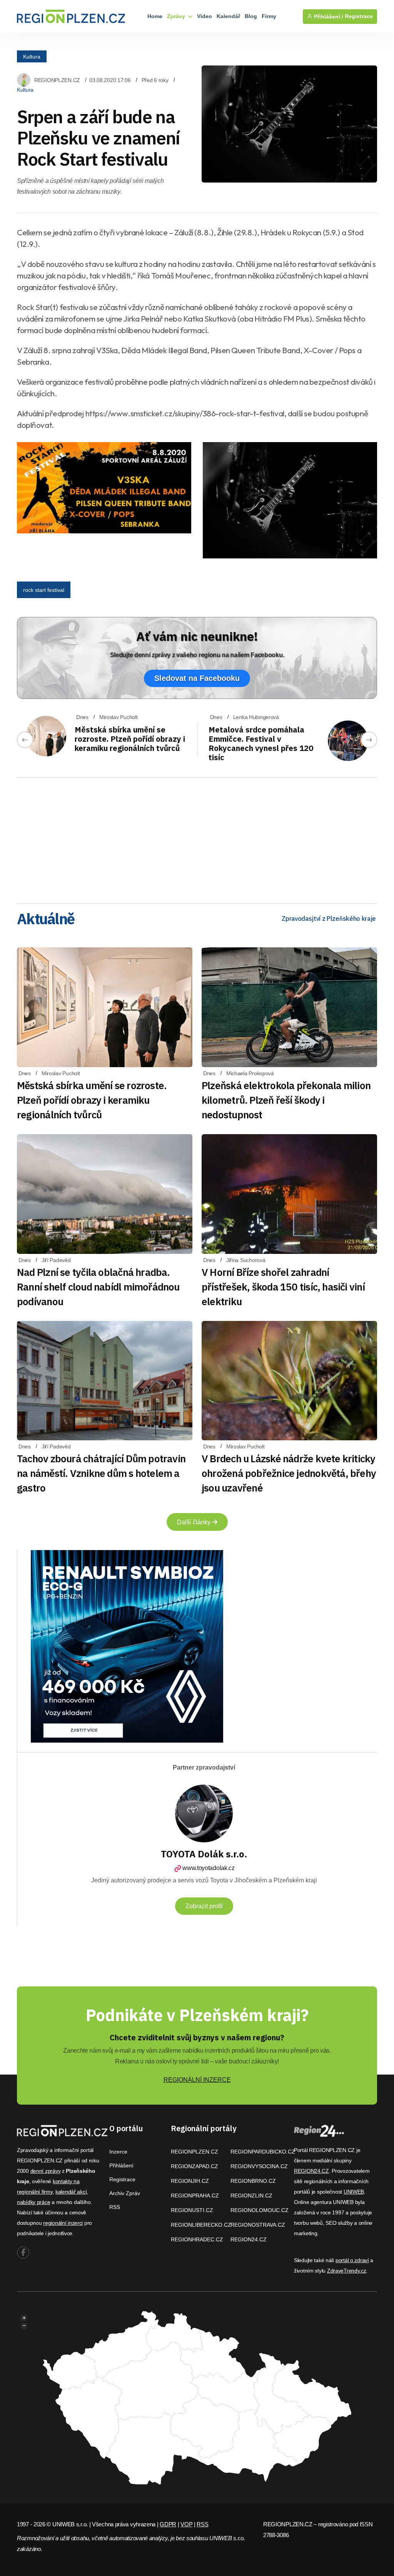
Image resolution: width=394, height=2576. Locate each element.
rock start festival (44, 590)
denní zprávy (46, 2171)
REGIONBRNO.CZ (253, 2181)
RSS (115, 2207)
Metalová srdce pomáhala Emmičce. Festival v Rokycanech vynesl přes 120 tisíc (261, 743)
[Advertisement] (197, 838)
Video (205, 16)
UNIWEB (354, 2192)
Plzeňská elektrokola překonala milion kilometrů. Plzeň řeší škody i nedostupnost (286, 1100)
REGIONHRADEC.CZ (197, 2239)
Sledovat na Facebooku (197, 678)
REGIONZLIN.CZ (251, 2196)
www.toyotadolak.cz (208, 1868)
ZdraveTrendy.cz (347, 2271)
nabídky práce (33, 2202)
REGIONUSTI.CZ (192, 2210)
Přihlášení (121, 2165)
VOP (186, 2524)
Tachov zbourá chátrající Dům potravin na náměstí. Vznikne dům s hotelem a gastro (101, 1473)
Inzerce (118, 2152)
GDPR (168, 2524)
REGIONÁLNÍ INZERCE (197, 2080)
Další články (194, 1522)
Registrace (359, 16)
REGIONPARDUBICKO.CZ (263, 2152)
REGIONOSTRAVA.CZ (258, 2225)
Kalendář (228, 16)
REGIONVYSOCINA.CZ (259, 2166)
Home (155, 16)
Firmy (269, 16)
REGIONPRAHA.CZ (195, 2196)
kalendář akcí (71, 2192)
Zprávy (177, 16)
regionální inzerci (63, 2223)
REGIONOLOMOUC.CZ (260, 2210)
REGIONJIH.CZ (190, 2181)
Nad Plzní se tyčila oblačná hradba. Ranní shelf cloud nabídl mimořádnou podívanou (98, 1287)
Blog (251, 16)
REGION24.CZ (249, 2239)
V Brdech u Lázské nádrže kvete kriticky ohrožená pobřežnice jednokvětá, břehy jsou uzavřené (289, 1473)
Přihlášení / (328, 17)
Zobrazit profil (204, 1906)
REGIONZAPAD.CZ (194, 2166)
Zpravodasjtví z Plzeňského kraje (329, 918)
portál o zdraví (352, 2260)
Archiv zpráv (125, 2193)
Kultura (32, 56)
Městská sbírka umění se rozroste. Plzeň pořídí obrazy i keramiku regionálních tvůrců (130, 739)
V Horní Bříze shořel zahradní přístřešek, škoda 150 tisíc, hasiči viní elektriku (283, 1287)
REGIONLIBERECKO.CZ (201, 2225)
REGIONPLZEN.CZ (57, 80)
